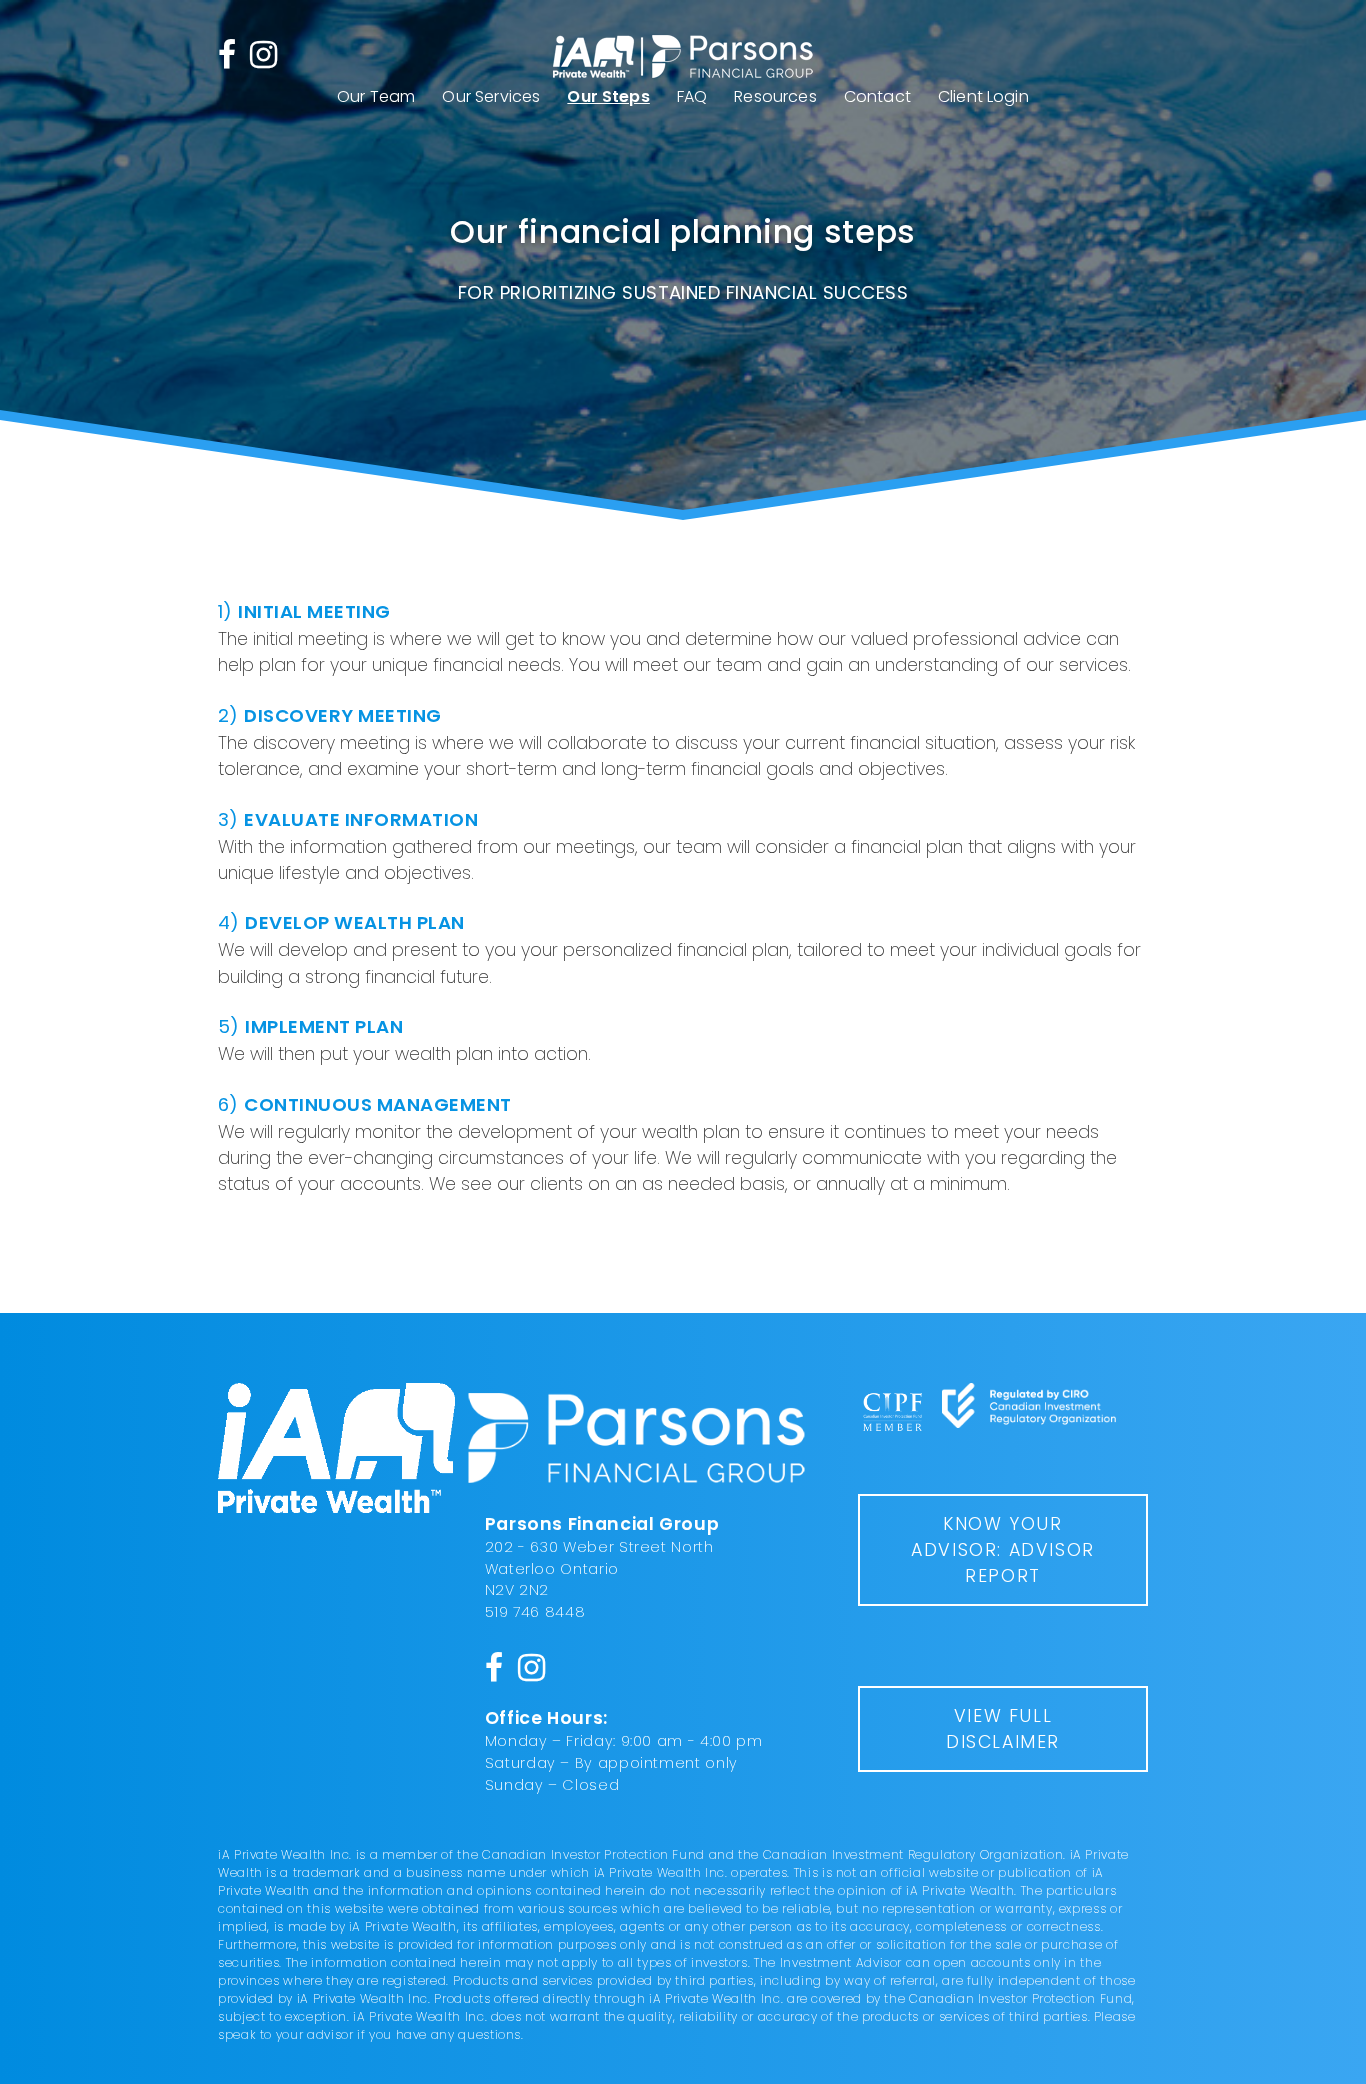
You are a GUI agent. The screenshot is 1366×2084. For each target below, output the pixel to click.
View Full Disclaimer (1003, 1729)
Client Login (983, 96)
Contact (877, 96)
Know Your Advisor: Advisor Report (1003, 1550)
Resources (775, 96)
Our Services (491, 96)
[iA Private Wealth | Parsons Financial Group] (683, 57)
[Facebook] (227, 53)
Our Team (376, 96)
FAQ (692, 96)
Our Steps (608, 96)
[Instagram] (263, 53)
